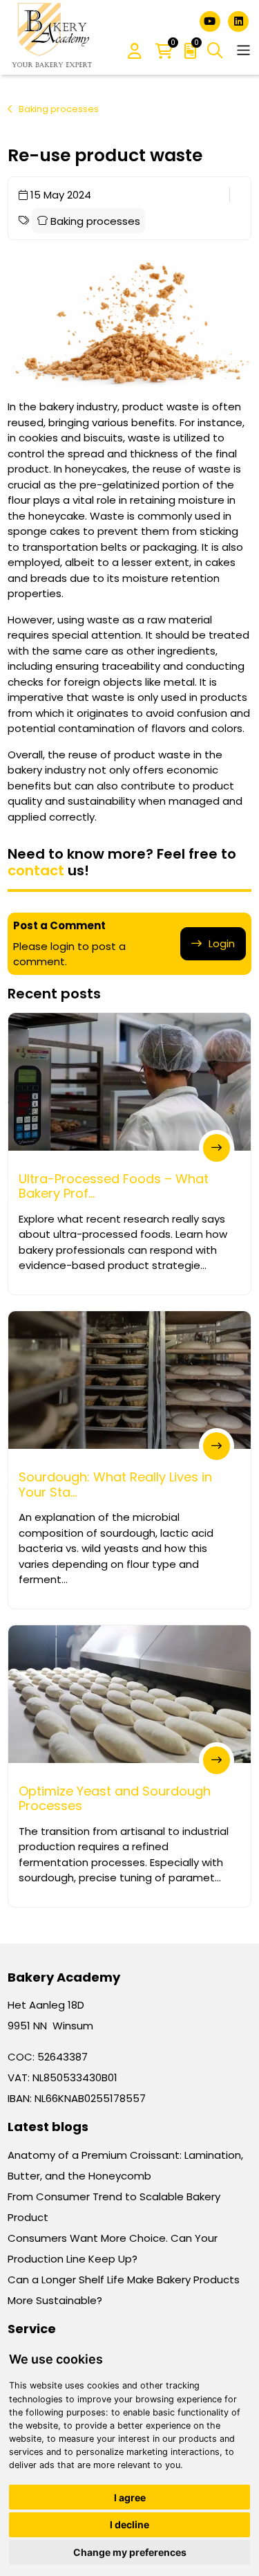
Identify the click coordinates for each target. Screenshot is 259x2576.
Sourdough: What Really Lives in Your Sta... (115, 1485)
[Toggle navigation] (243, 50)
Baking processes (59, 109)
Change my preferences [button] (130, 2552)
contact (36, 870)
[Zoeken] (215, 51)
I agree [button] (130, 2497)
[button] (135, 52)
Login (222, 943)
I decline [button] (129, 2524)
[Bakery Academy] (53, 37)
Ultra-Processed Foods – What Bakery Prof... (114, 1186)
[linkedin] (238, 20)
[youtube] (211, 20)
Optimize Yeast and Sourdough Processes (115, 1799)
